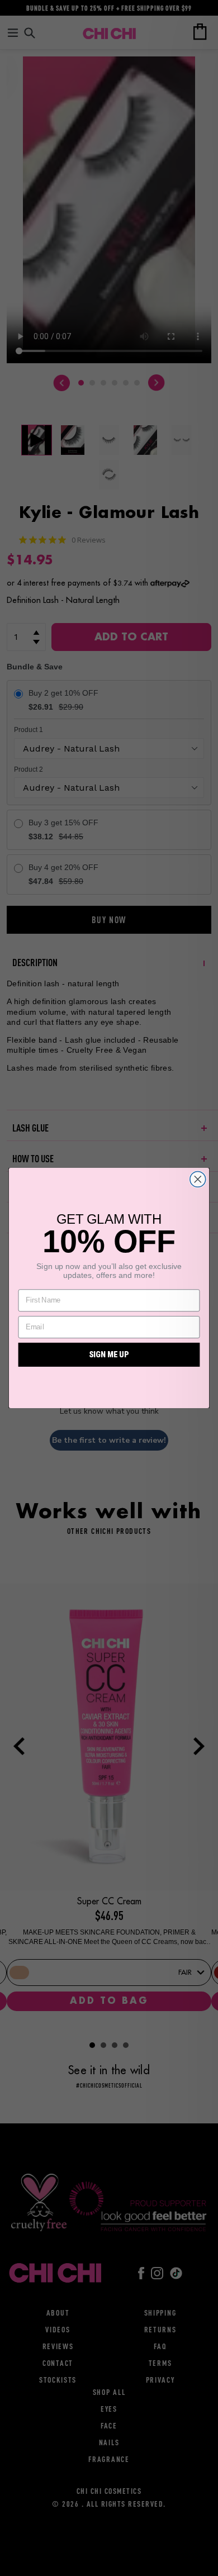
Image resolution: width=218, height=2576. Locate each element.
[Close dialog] (198, 1179)
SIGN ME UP (109, 1355)
